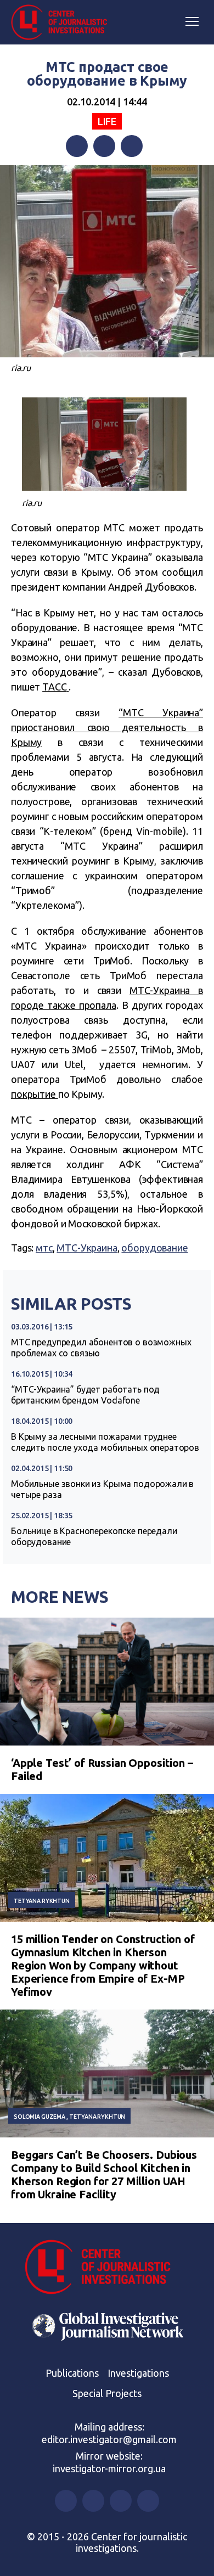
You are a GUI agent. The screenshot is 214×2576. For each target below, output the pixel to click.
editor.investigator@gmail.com (109, 2439)
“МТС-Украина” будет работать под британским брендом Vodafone (85, 1395)
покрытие (35, 1094)
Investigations (138, 2373)
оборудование (154, 1248)
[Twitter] (104, 146)
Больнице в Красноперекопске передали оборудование (94, 1536)
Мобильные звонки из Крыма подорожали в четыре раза (102, 1489)
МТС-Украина (87, 1248)
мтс (44, 1248)
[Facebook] (77, 146)
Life (107, 121)
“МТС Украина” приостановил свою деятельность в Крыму (107, 727)
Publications (72, 2373)
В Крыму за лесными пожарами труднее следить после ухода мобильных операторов (105, 1442)
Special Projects (107, 2393)
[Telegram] (132, 146)
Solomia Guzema (40, 2117)
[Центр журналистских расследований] (63, 23)
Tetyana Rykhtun (42, 1901)
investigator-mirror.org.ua (109, 2468)
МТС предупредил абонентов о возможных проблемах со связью (101, 1348)
